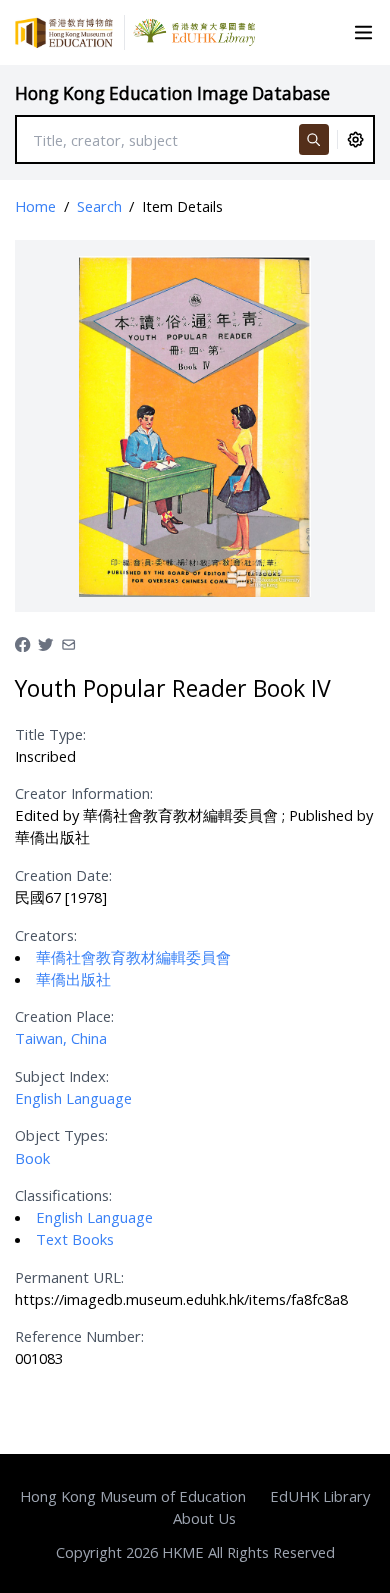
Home (35, 206)
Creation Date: (63, 875)
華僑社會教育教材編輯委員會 (133, 957)
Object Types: (61, 1135)
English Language (73, 1098)
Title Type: (50, 734)
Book (32, 1158)
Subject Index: (62, 1076)
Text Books (75, 1239)
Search (99, 206)
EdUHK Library (320, 1496)
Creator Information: (84, 793)
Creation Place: (64, 1016)
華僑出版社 (73, 979)
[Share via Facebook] (22, 642)
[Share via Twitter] (45, 642)
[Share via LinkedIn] (68, 642)
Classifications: (63, 1195)
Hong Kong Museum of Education (133, 1496)
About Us (204, 1518)
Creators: (46, 935)
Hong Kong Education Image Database (172, 93)
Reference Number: (79, 1336)
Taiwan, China (61, 1038)
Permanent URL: (69, 1277)
